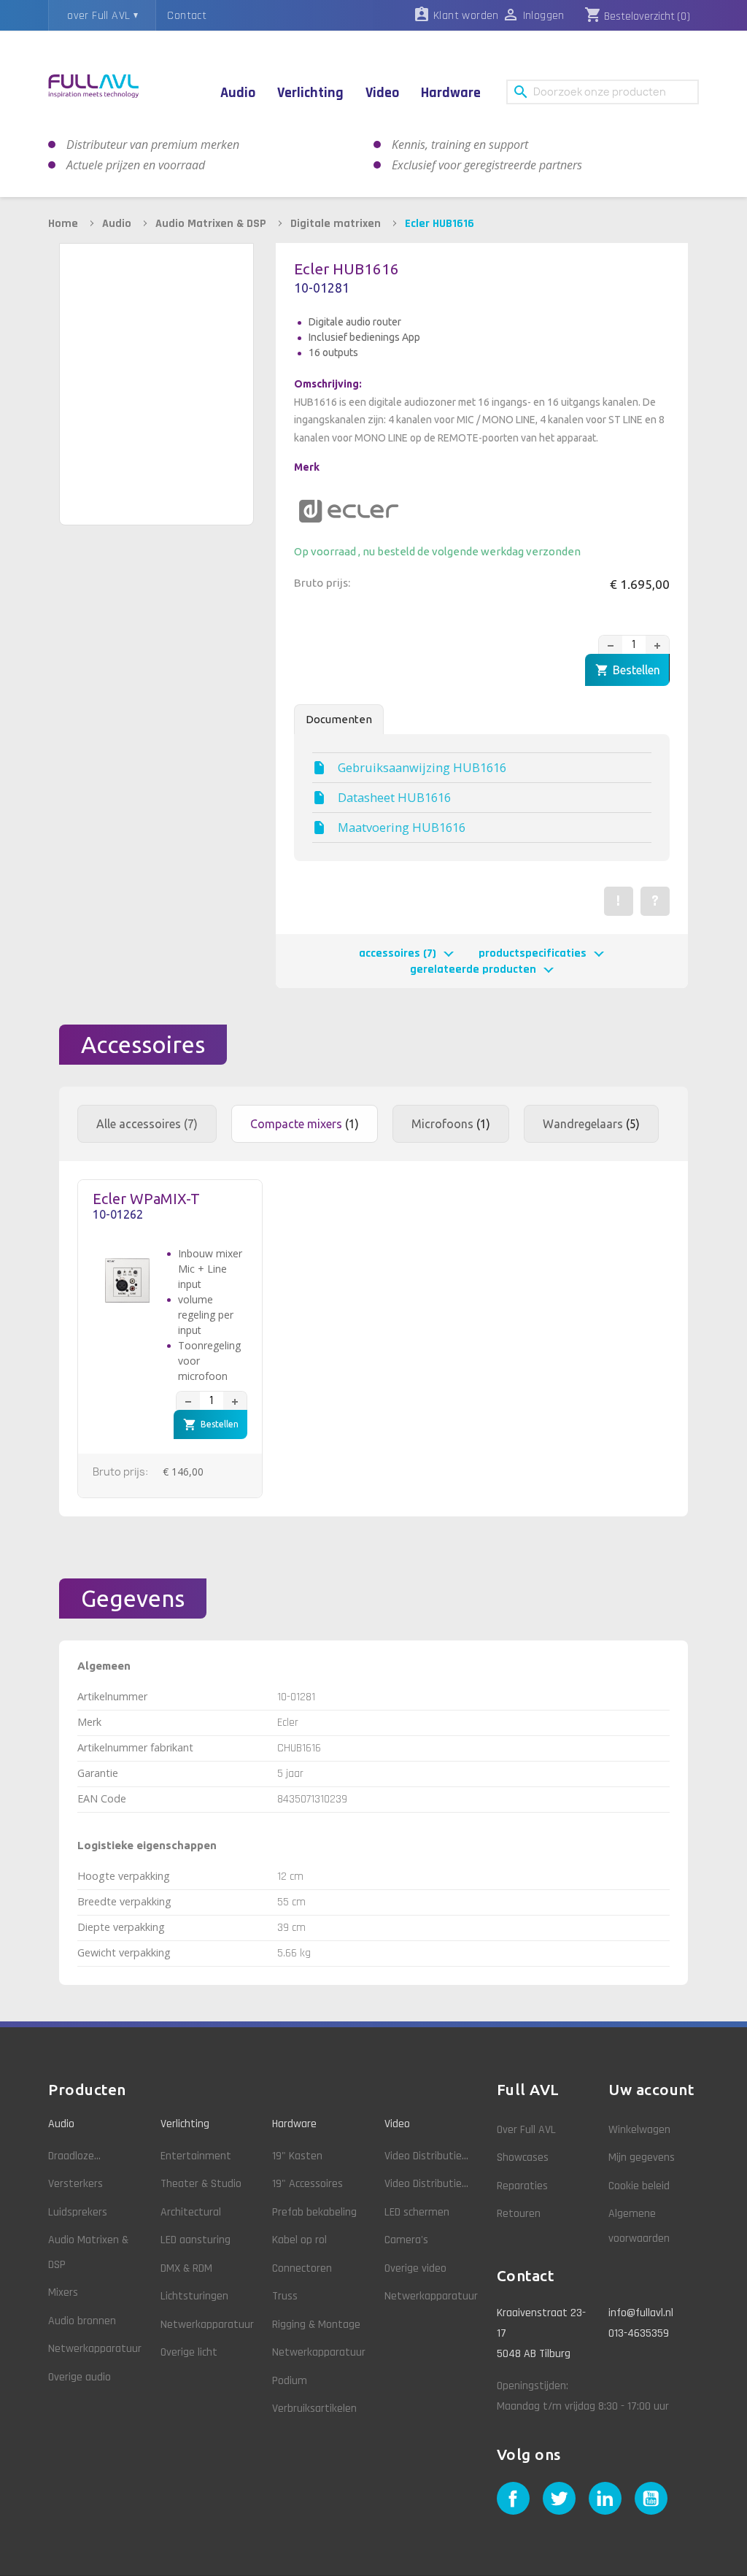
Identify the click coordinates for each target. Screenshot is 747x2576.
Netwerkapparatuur (95, 2349)
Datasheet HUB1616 (394, 798)
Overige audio (80, 2377)
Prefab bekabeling (314, 2212)
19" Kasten (297, 2156)
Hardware (294, 2124)
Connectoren (302, 2268)
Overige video (415, 2268)
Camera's (406, 2240)
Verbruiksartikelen (314, 2409)
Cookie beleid (639, 2186)
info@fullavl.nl (641, 2313)
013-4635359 (639, 2333)
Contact (187, 16)
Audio (61, 2124)
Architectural (191, 2212)
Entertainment (196, 2156)
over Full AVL (98, 16)
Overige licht (189, 2352)
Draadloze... (74, 2156)
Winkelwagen (639, 2130)
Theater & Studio (201, 2184)
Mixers (63, 2292)
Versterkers (76, 2184)
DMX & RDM (186, 2268)
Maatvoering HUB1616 (402, 828)
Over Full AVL (526, 2130)
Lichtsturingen (194, 2296)
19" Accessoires (307, 2184)
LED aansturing (196, 2240)
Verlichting (185, 2124)
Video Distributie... (426, 2156)
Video (397, 2124)
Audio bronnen (82, 2321)
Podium (290, 2381)
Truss (285, 2296)
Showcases (523, 2157)
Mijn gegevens (642, 2157)
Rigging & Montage (316, 2325)
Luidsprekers (78, 2212)
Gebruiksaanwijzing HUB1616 (422, 768)
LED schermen (417, 2212)
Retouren (519, 2214)
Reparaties (522, 2186)
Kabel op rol (299, 2240)
